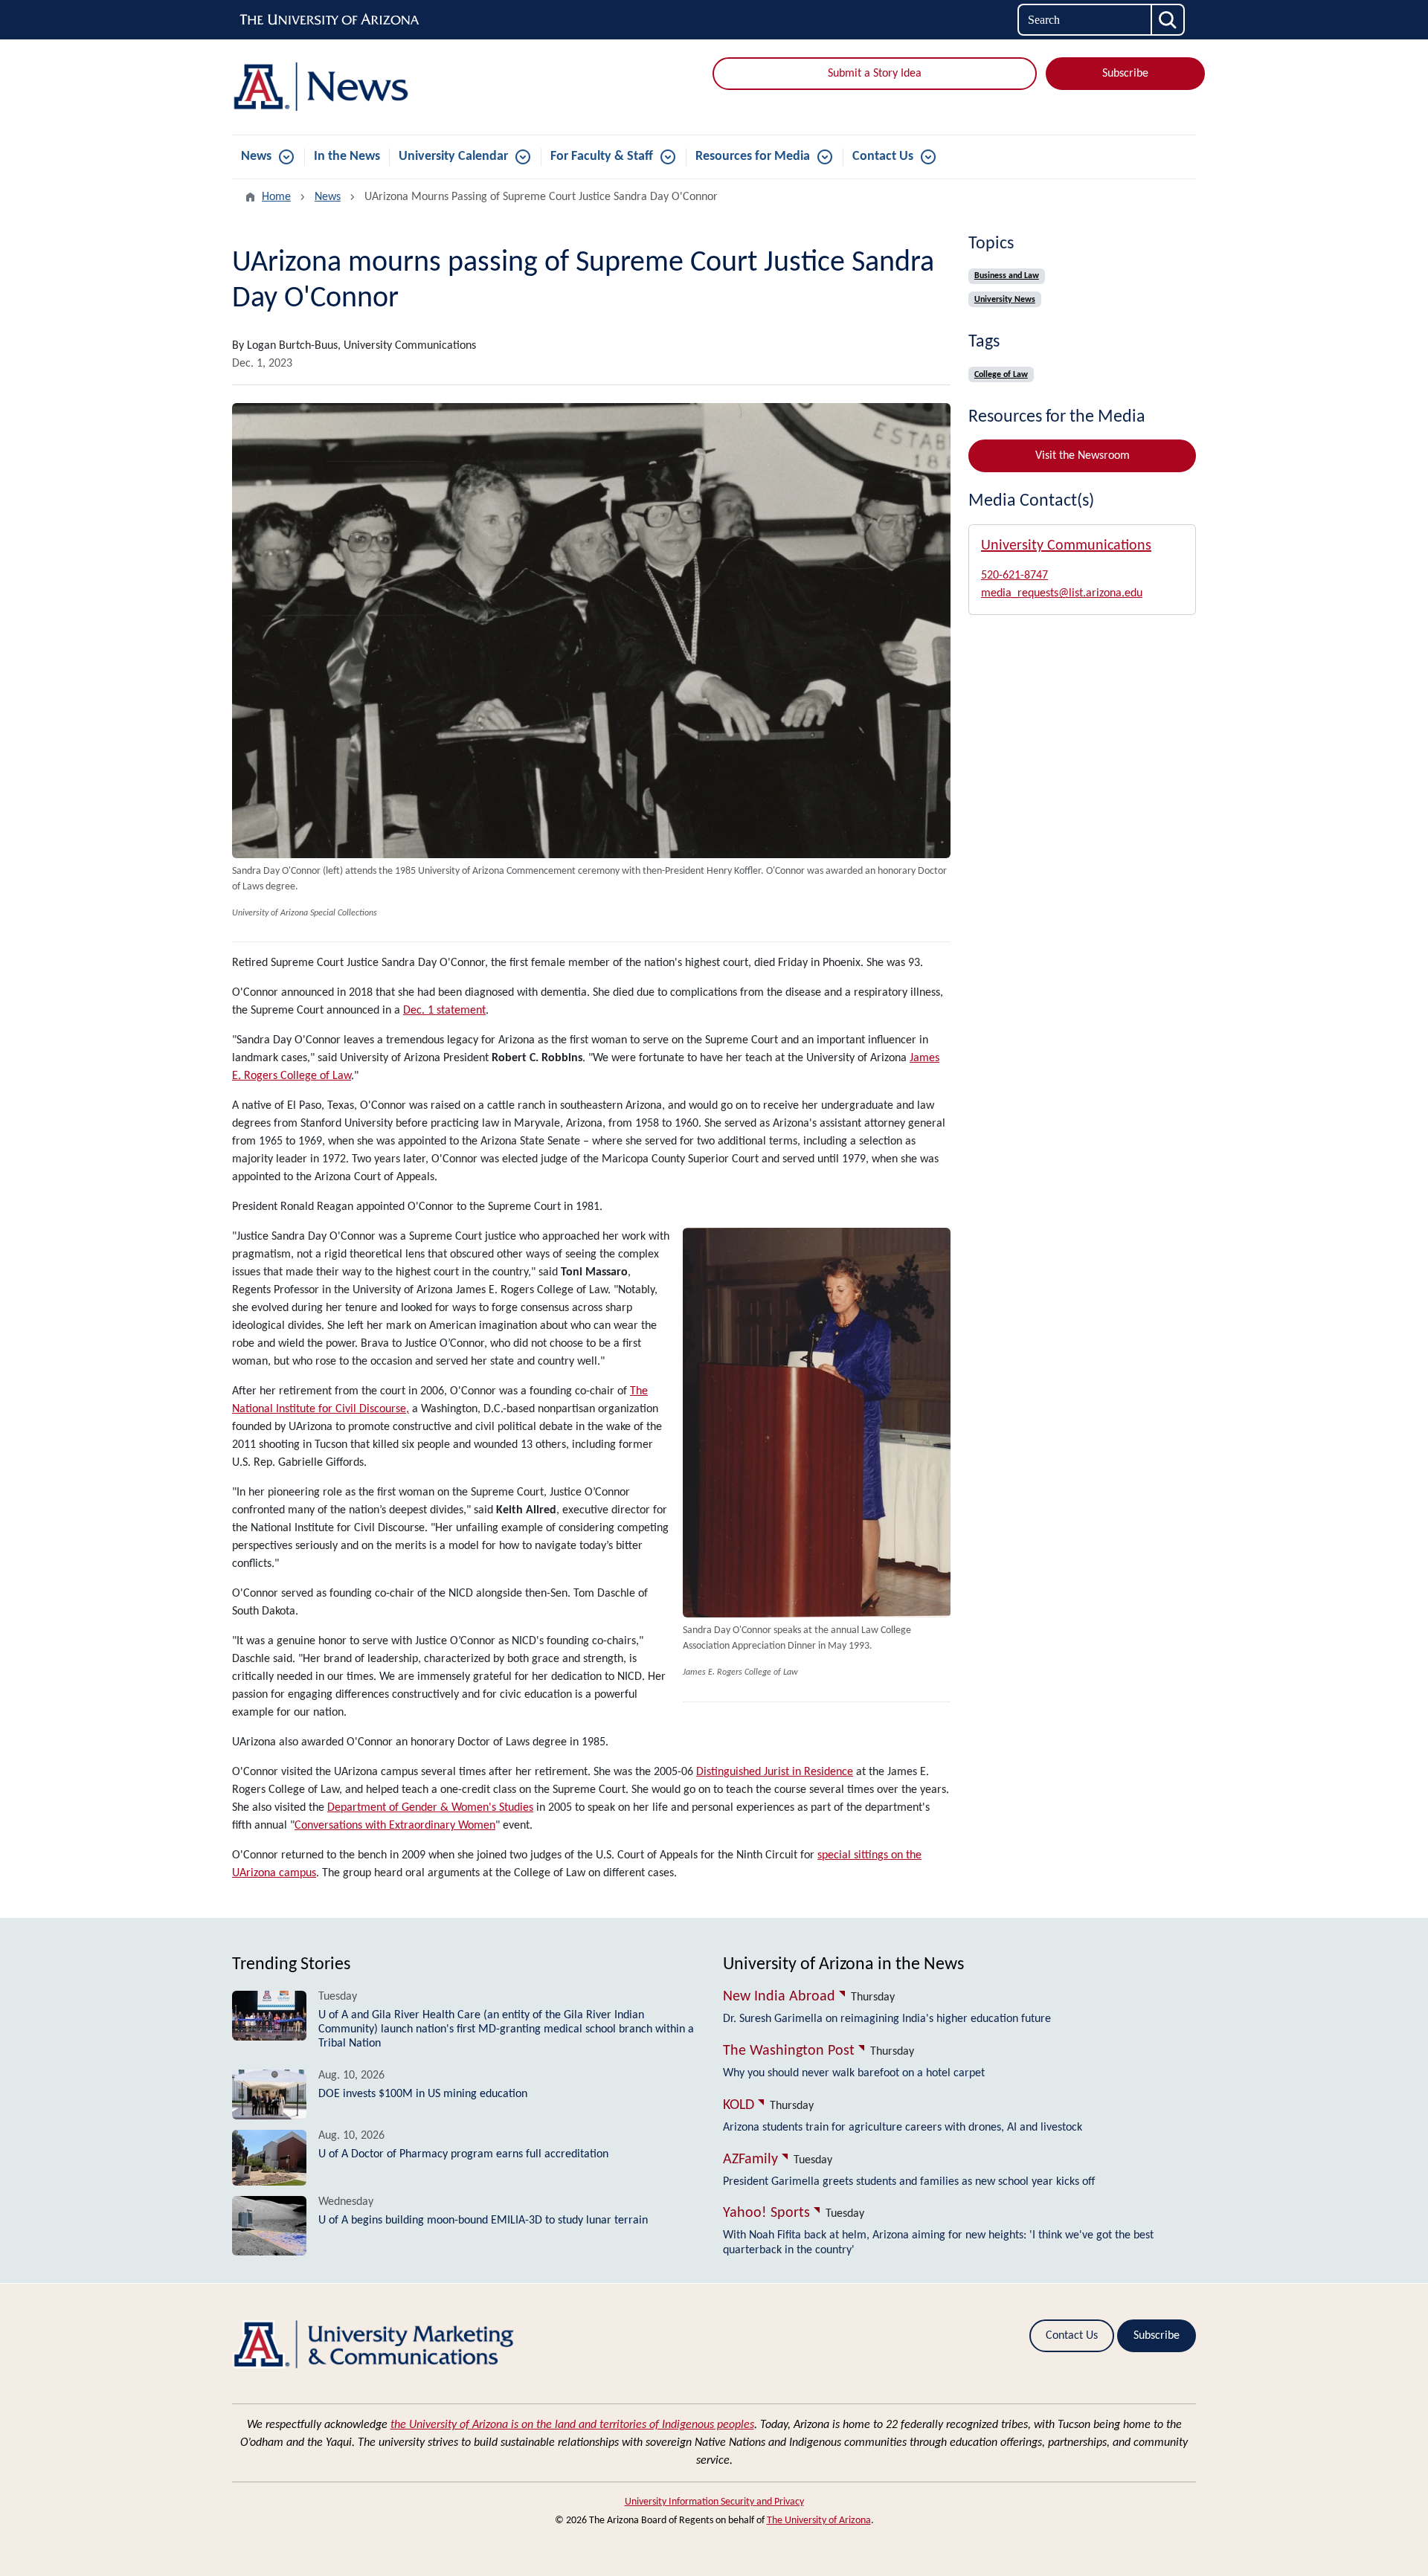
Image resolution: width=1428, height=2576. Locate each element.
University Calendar (453, 157)
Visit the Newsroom (1083, 456)
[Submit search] (1168, 20)
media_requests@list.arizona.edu (1062, 593)
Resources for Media (753, 157)
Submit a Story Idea (875, 74)
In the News (347, 157)
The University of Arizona (819, 2521)
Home (276, 197)
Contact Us (883, 157)
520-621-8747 (1014, 576)
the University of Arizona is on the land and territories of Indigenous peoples (572, 2425)
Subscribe (1125, 74)
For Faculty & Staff (602, 157)
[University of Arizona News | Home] (387, 87)
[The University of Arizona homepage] (330, 20)
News (256, 157)
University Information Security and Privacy (714, 2502)
